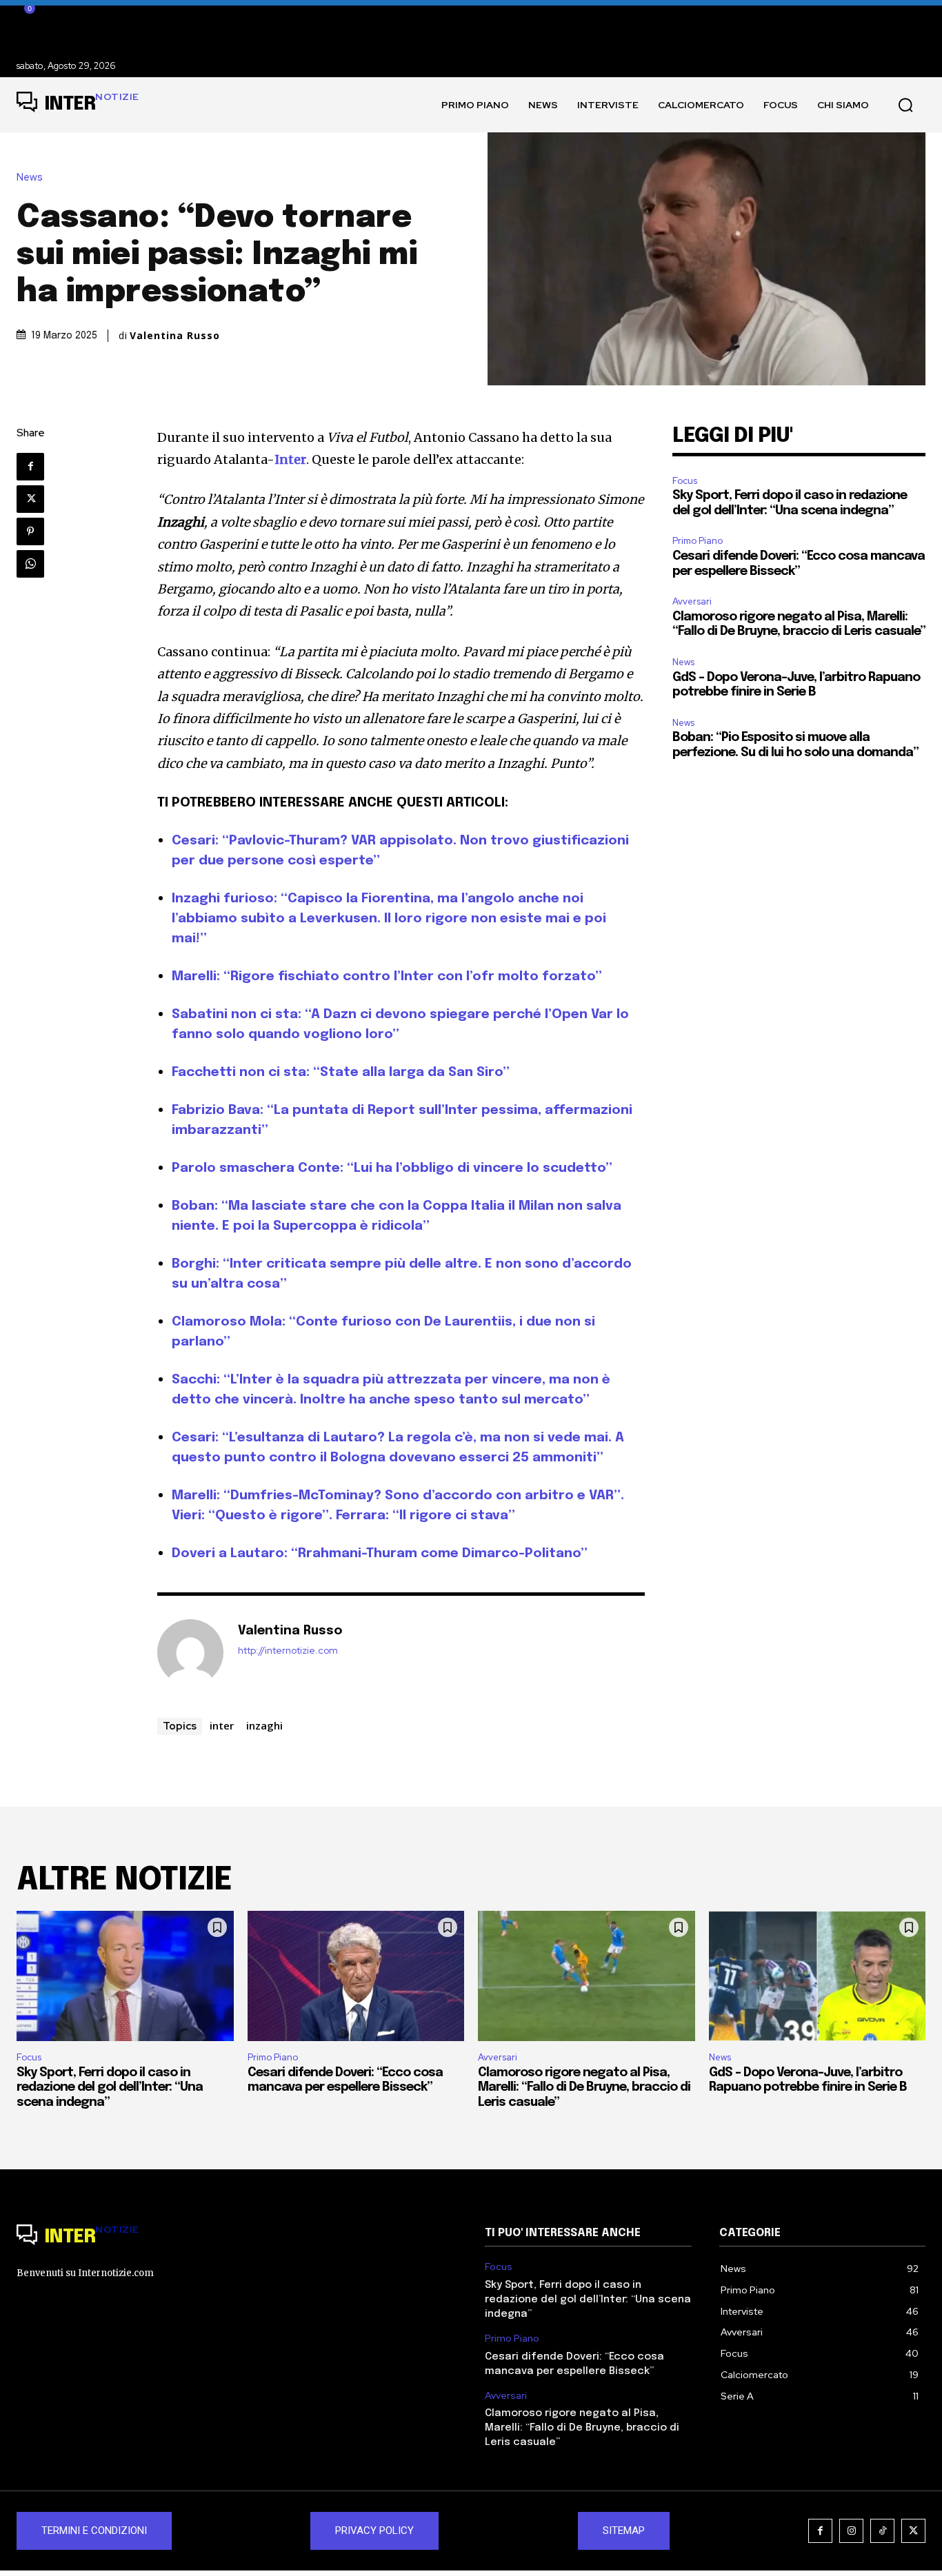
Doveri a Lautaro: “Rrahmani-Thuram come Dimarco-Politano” (380, 1553)
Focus (685, 481)
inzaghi (264, 1725)
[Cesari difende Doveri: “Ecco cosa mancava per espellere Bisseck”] (356, 1976)
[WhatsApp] (30, 564)
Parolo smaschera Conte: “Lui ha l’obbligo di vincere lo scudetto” (392, 1168)
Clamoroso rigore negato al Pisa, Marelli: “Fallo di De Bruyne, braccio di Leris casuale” (584, 2088)
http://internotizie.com (288, 1651)
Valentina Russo (175, 336)
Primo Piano (698, 541)
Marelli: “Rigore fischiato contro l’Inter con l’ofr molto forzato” (387, 976)
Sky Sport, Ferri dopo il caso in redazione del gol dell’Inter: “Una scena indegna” (110, 2088)
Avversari (692, 601)
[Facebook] (30, 467)
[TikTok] (882, 2531)
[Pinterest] (30, 531)
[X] (30, 499)
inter (222, 1725)
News (30, 178)
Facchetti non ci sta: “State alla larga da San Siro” (341, 1072)
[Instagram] (851, 2531)
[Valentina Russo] (190, 1652)
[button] (905, 105)
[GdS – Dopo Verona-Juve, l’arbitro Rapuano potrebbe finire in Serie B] (818, 1976)
